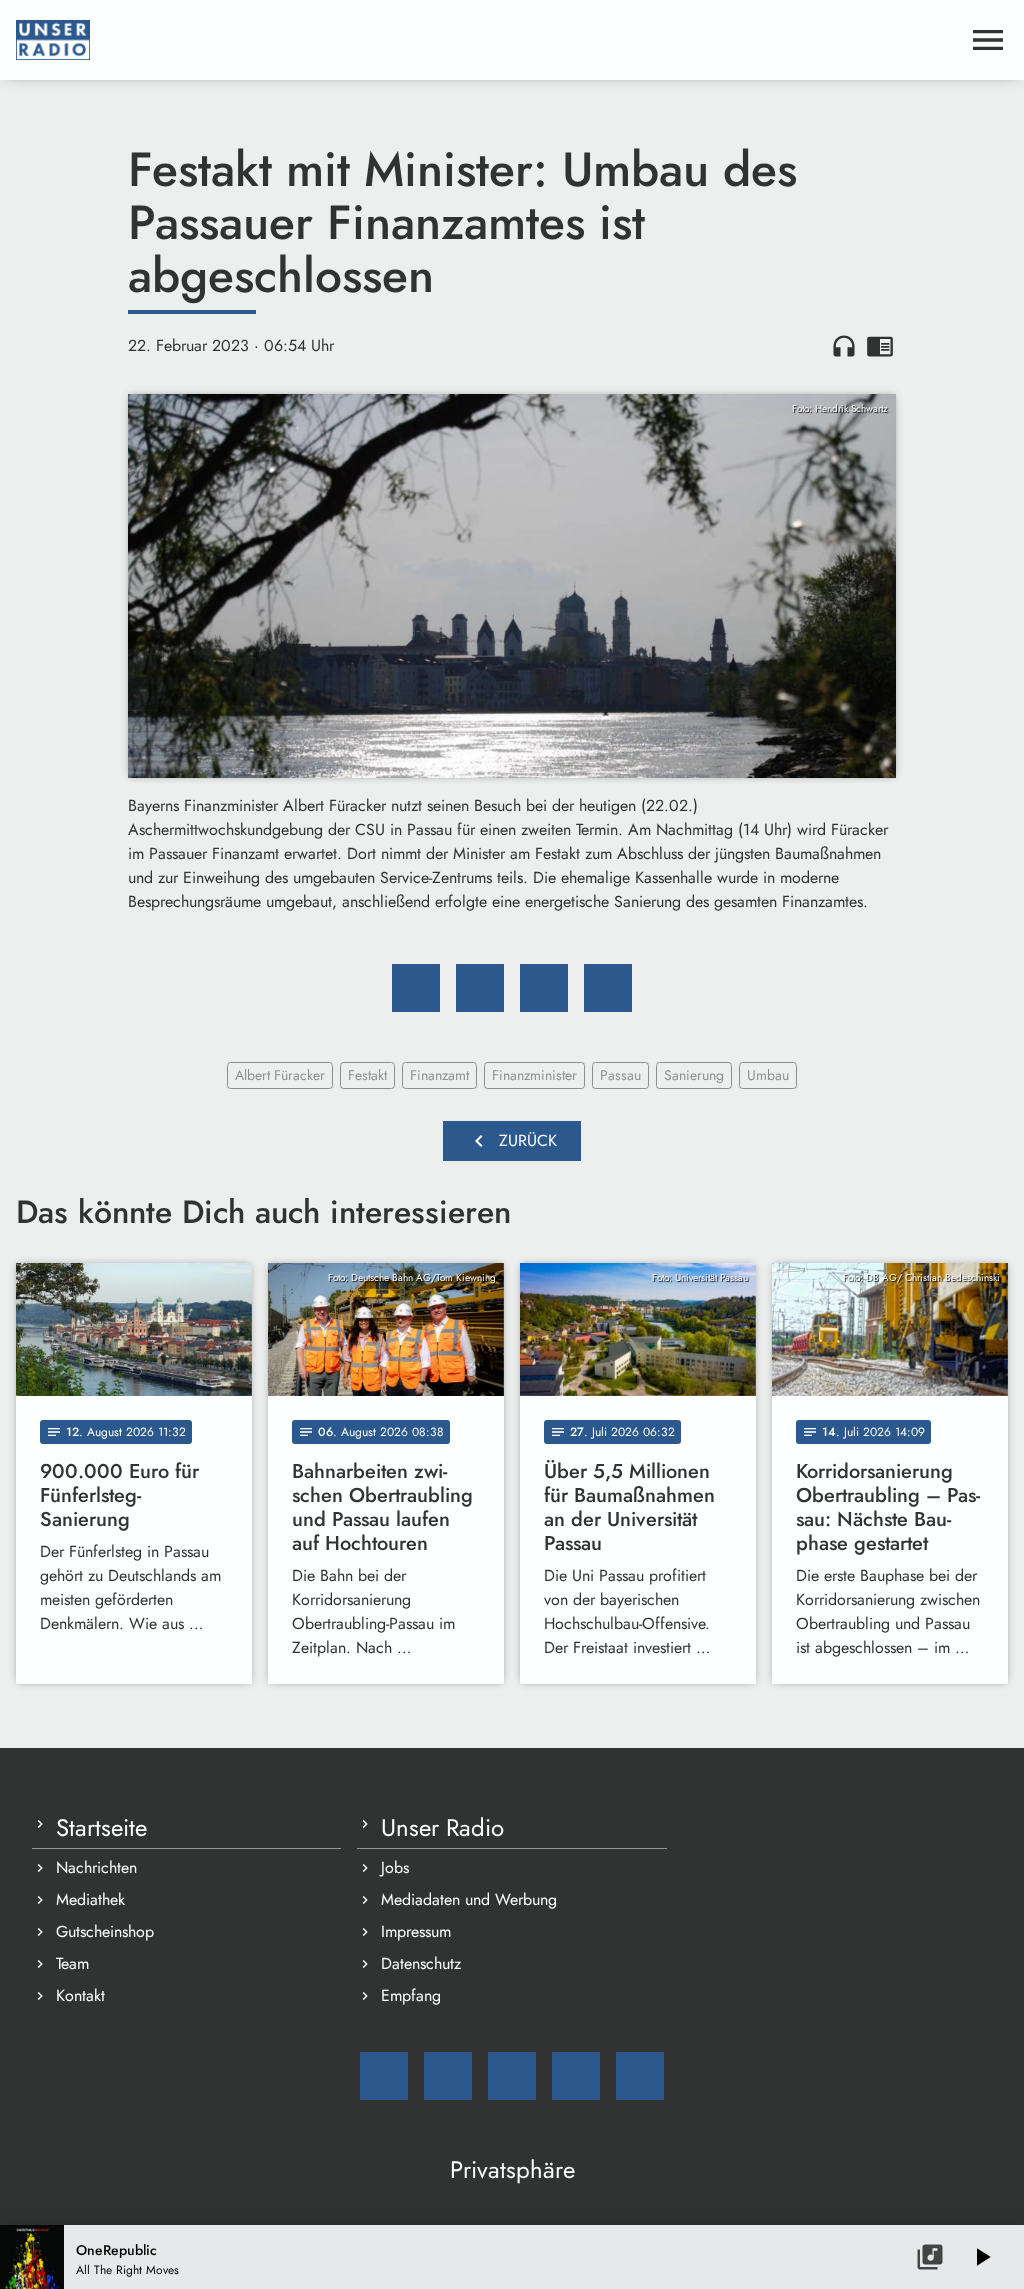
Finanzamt (439, 1075)
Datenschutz (421, 1963)
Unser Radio (442, 1828)
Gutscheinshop (105, 1931)
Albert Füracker (280, 1075)
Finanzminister (534, 1075)
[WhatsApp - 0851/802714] (640, 2076)
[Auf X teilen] (480, 988)
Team (72, 1963)
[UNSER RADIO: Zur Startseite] (488, 40)
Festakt (367, 1075)
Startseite (101, 1828)
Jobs (395, 1867)
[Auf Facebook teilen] (416, 988)
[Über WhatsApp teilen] (544, 988)
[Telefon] (576, 2076)
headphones (844, 346)
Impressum (416, 1931)
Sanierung (694, 1075)
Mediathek (90, 1899)
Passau (620, 1075)
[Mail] (384, 2076)
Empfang (411, 1995)
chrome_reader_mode (880, 346)
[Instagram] (512, 2076)
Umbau (768, 1075)
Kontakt (80, 1995)
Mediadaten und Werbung (469, 1899)
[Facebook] (448, 2076)
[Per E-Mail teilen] (608, 988)
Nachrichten (96, 1867)
